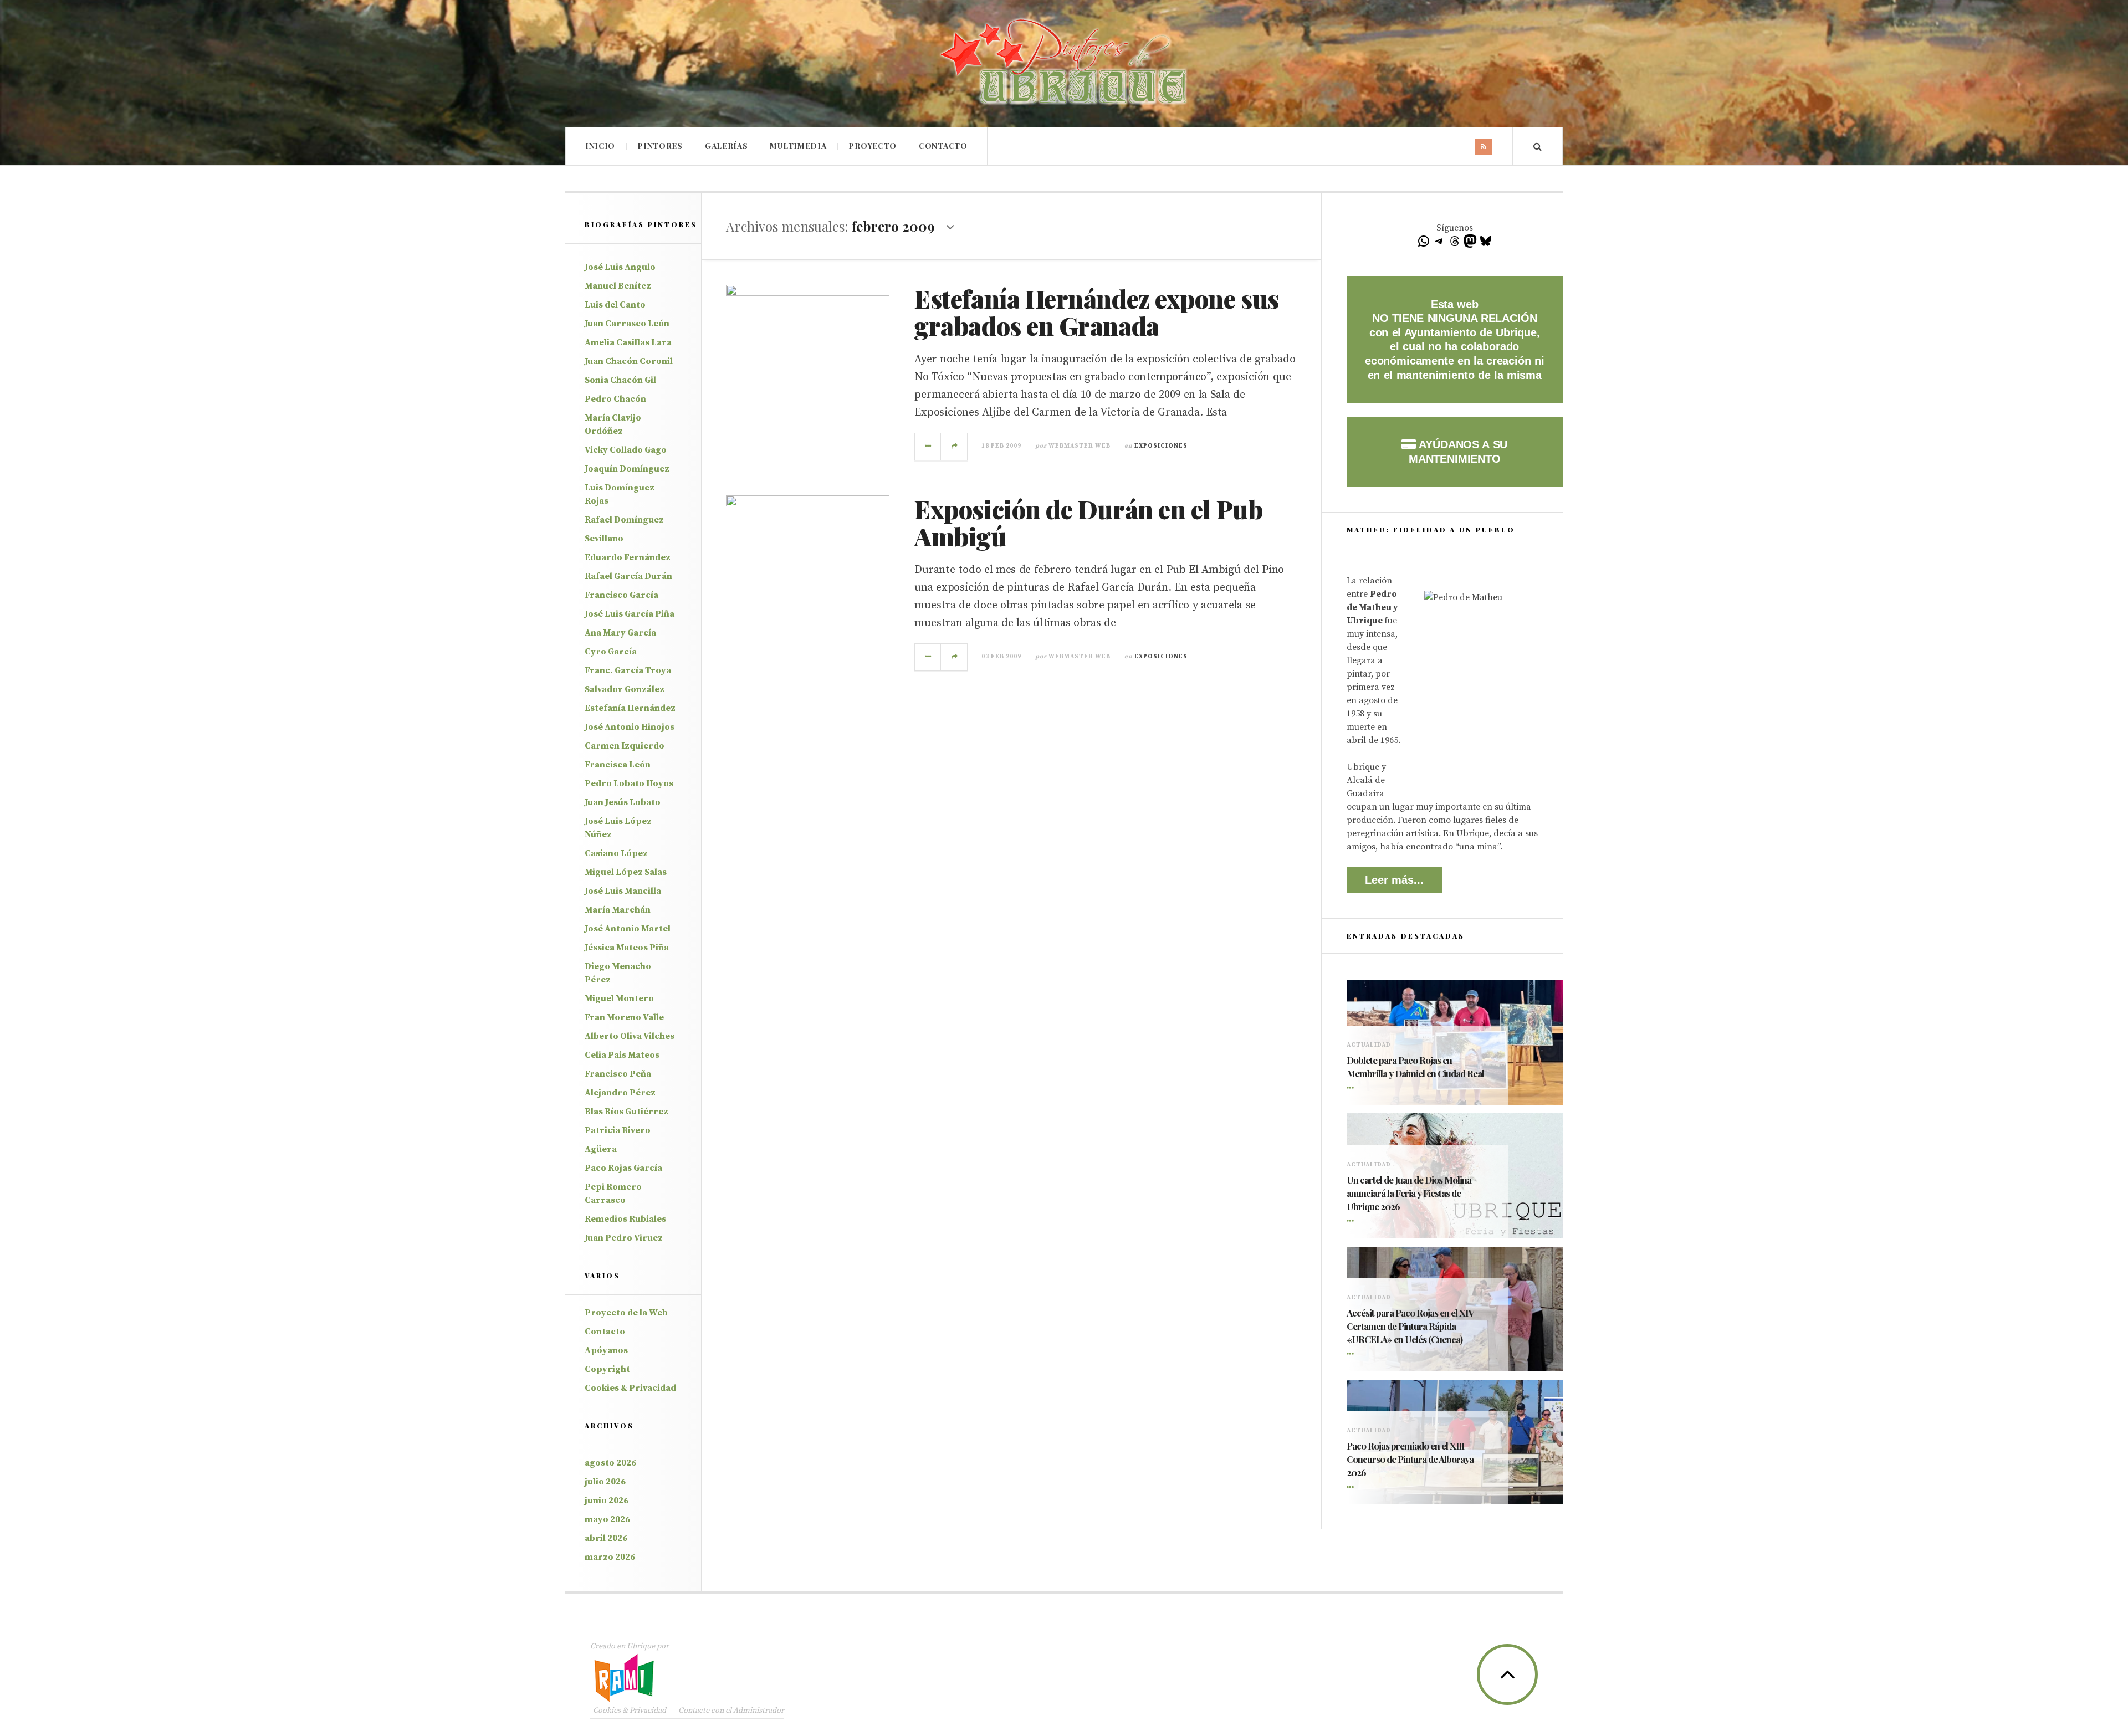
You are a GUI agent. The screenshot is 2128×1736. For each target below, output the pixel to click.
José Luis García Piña (630, 614)
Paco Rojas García (623, 1168)
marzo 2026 (610, 1557)
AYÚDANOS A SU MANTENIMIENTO (1458, 452)
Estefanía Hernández (630, 708)
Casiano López (616, 853)
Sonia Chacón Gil (620, 380)
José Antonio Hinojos (630, 727)
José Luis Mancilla (623, 891)
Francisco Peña (618, 1074)
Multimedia (798, 146)
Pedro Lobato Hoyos (629, 783)
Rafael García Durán (628, 576)
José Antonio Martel (628, 929)
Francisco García (621, 595)
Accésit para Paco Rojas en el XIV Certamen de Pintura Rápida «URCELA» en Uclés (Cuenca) (1410, 1326)
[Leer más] (1352, 1088)
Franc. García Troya (628, 670)
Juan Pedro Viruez (624, 1238)
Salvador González (625, 689)
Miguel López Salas (626, 872)
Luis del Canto (615, 305)
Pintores (660, 146)
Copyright (607, 1369)
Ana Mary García (620, 633)
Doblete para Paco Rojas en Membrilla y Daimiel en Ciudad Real (1415, 1067)
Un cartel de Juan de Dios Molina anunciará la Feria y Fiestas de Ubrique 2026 (1409, 1193)
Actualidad (1369, 1045)
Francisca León (618, 765)
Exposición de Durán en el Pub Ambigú (1088, 523)
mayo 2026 (607, 1519)
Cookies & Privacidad (630, 1388)
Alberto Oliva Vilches (630, 1036)
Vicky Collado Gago (626, 450)
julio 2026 (605, 1482)
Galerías (727, 146)
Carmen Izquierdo (625, 746)
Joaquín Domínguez (627, 469)
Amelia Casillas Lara (628, 342)
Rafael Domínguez (624, 520)
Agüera (601, 1149)
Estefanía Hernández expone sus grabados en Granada (1097, 312)
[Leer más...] (928, 447)
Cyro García (611, 652)
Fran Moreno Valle (624, 1017)
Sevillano (604, 539)
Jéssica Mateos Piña (627, 948)
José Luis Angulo (620, 267)
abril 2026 (606, 1538)
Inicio (600, 146)
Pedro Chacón (615, 399)
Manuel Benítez (618, 286)
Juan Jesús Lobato (623, 802)
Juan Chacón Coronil (629, 361)
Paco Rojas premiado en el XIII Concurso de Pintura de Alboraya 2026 (1410, 1459)
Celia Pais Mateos (622, 1055)
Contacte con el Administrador (731, 1711)
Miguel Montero (619, 998)
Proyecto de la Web (626, 1313)
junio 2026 (607, 1501)
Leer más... (1394, 880)
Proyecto (873, 146)
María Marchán (618, 910)
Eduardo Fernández (628, 557)
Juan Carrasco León (627, 324)
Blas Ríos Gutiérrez (626, 1112)
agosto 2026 (610, 1463)
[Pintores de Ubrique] (1064, 62)
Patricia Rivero (618, 1130)
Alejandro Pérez (620, 1093)
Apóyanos (606, 1350)
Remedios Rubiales (625, 1219)
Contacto (943, 146)
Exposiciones (1161, 446)
